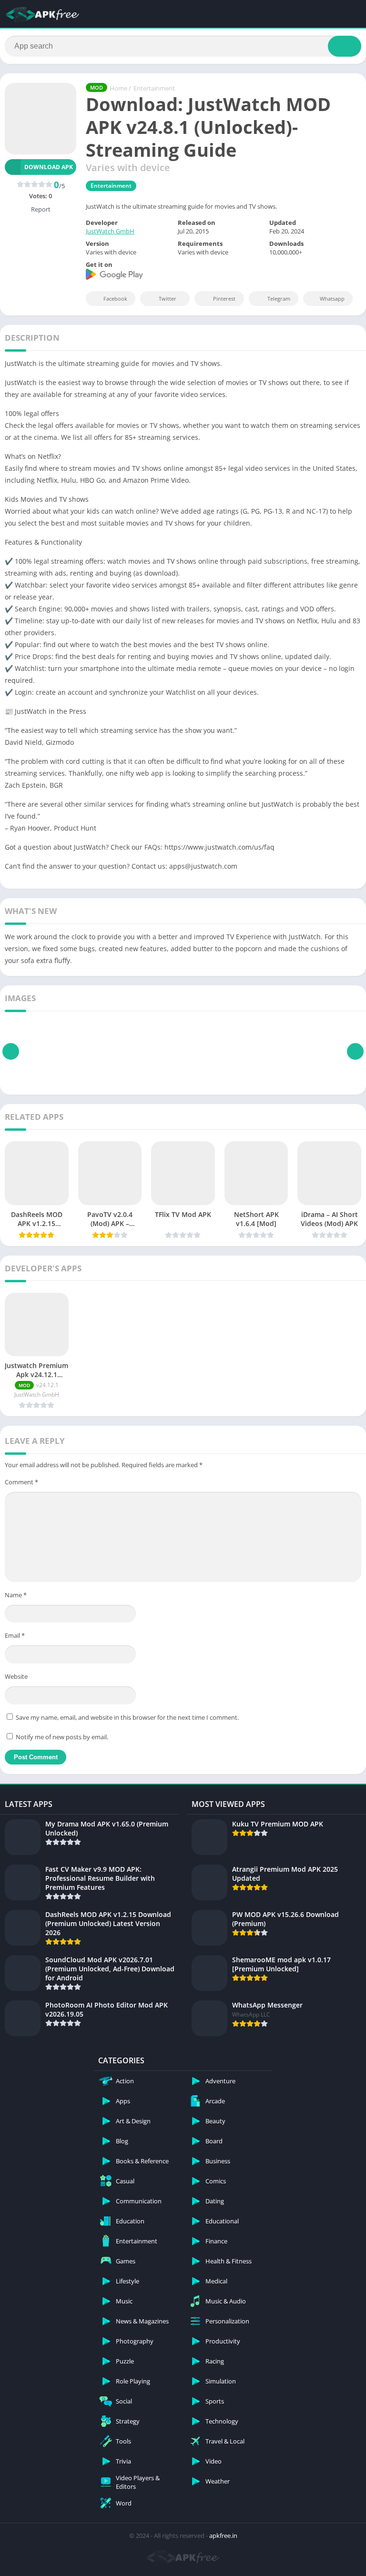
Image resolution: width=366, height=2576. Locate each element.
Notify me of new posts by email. (62, 1737)
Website (16, 1676)
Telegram (279, 299)
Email (15, 1635)
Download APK (49, 167)
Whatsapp (332, 299)
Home (118, 88)
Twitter (168, 299)
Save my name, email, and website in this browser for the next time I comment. (127, 1717)
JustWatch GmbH (110, 231)
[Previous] (11, 1051)
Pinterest (224, 299)
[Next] (355, 1051)
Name (16, 1595)
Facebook (115, 299)
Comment (21, 1482)
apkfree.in (223, 2535)
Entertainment (154, 88)
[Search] (345, 46)
